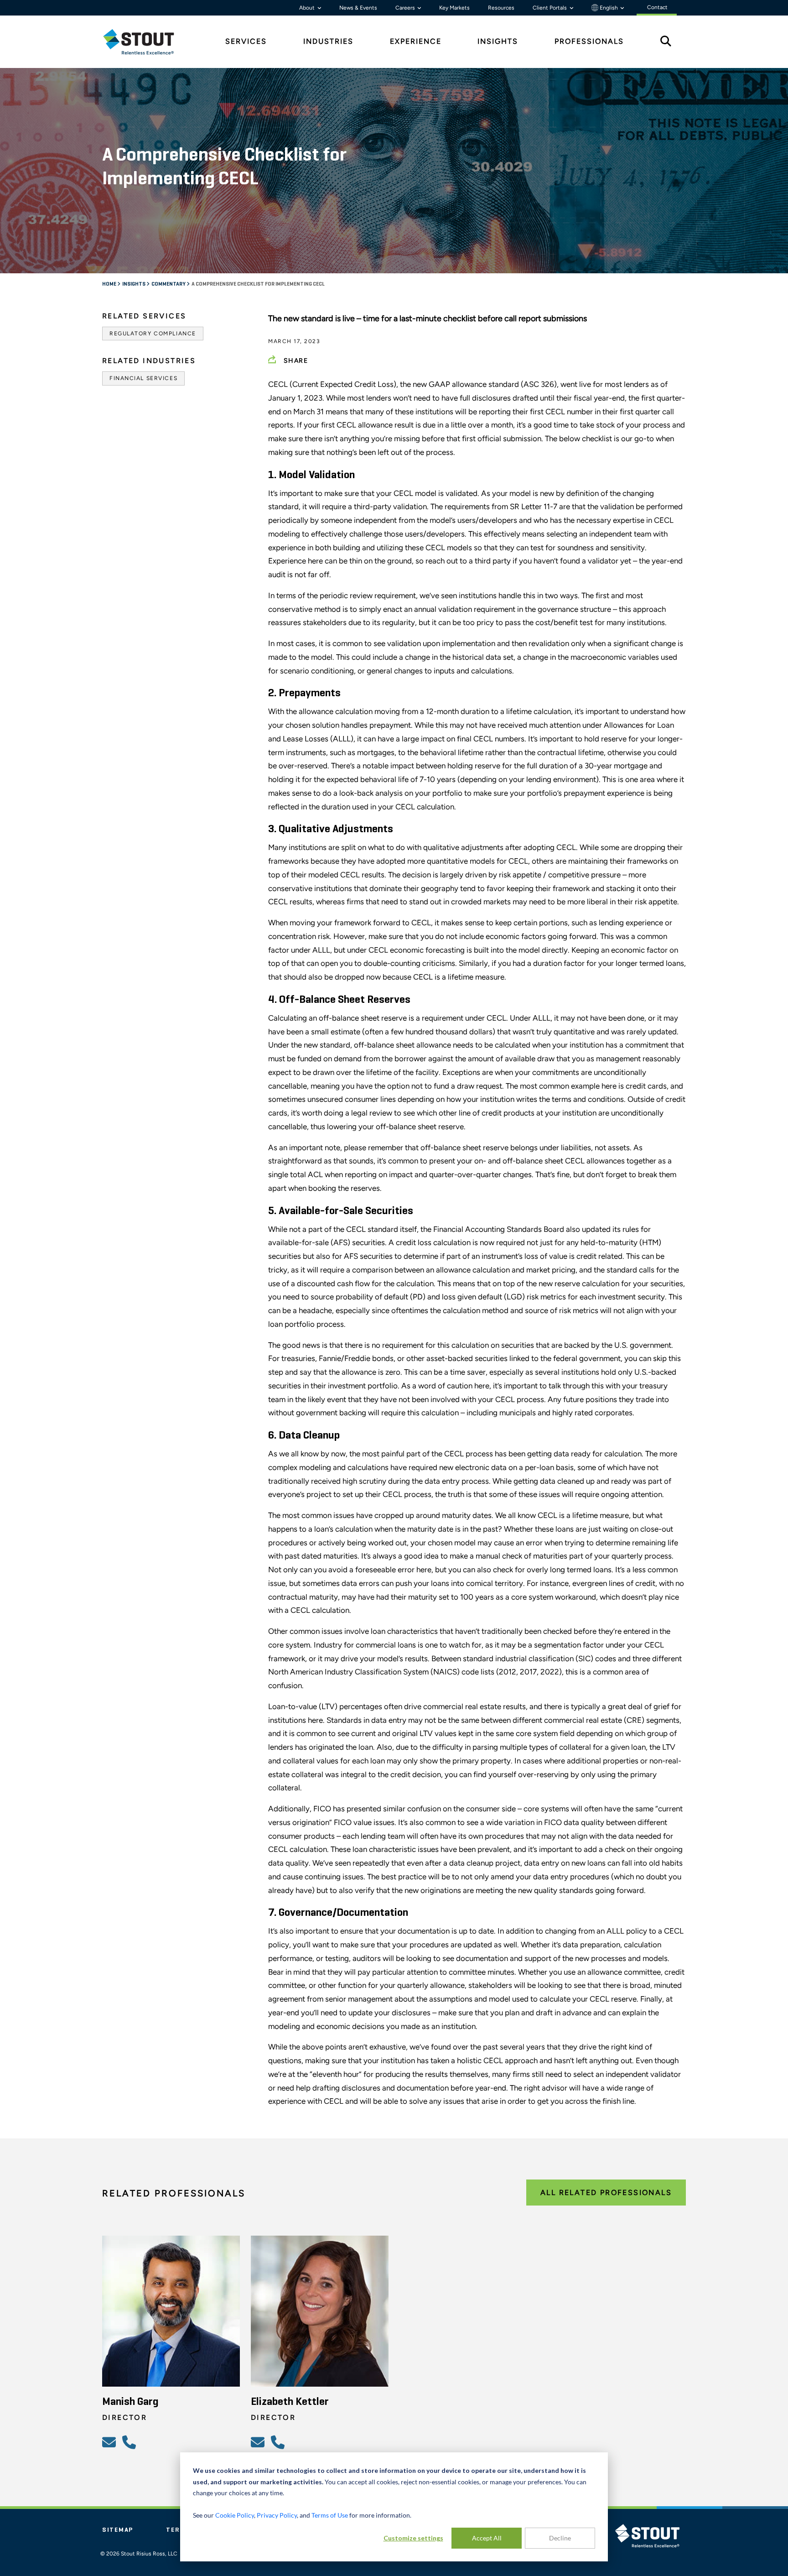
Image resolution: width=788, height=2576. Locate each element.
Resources (501, 8)
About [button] (308, 8)
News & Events (358, 8)
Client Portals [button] (550, 8)
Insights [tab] (498, 41)
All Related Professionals (606, 2193)
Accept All (487, 2538)
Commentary (169, 284)
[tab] (145, 42)
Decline (560, 2538)
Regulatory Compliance (153, 334)
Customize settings (413, 2538)
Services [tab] (246, 41)
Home (110, 284)
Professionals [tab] (589, 41)
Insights (134, 284)
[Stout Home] (145, 42)
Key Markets (454, 8)
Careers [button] (406, 8)
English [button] (609, 8)
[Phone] (130, 2442)
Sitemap (118, 2530)
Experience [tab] (416, 41)
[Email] (110, 2442)
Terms (178, 2530)
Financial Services (143, 378)
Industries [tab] (328, 41)
